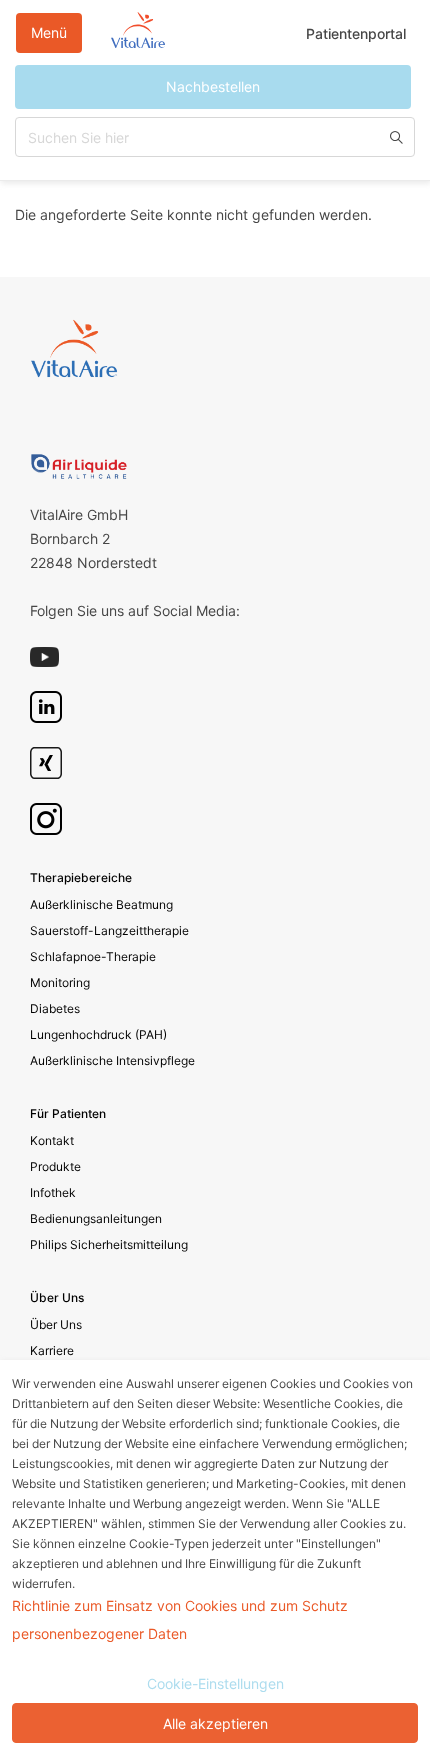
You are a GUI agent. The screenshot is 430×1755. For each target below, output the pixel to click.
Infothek (53, 1192)
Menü (49, 32)
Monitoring (60, 982)
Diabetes (55, 1008)
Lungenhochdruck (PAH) (98, 1034)
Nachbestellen (213, 86)
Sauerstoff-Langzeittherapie (109, 930)
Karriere (52, 1350)
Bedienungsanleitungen (96, 1218)
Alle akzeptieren (215, 1723)
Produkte (55, 1166)
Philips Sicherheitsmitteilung (109, 1244)
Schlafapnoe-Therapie (93, 956)
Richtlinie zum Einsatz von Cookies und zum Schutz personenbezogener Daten (180, 1619)
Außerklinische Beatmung (101, 904)
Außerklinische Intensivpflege (112, 1060)
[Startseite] (138, 33)
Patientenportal (356, 33)
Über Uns (56, 1324)
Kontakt (52, 1140)
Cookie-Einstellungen (215, 1683)
